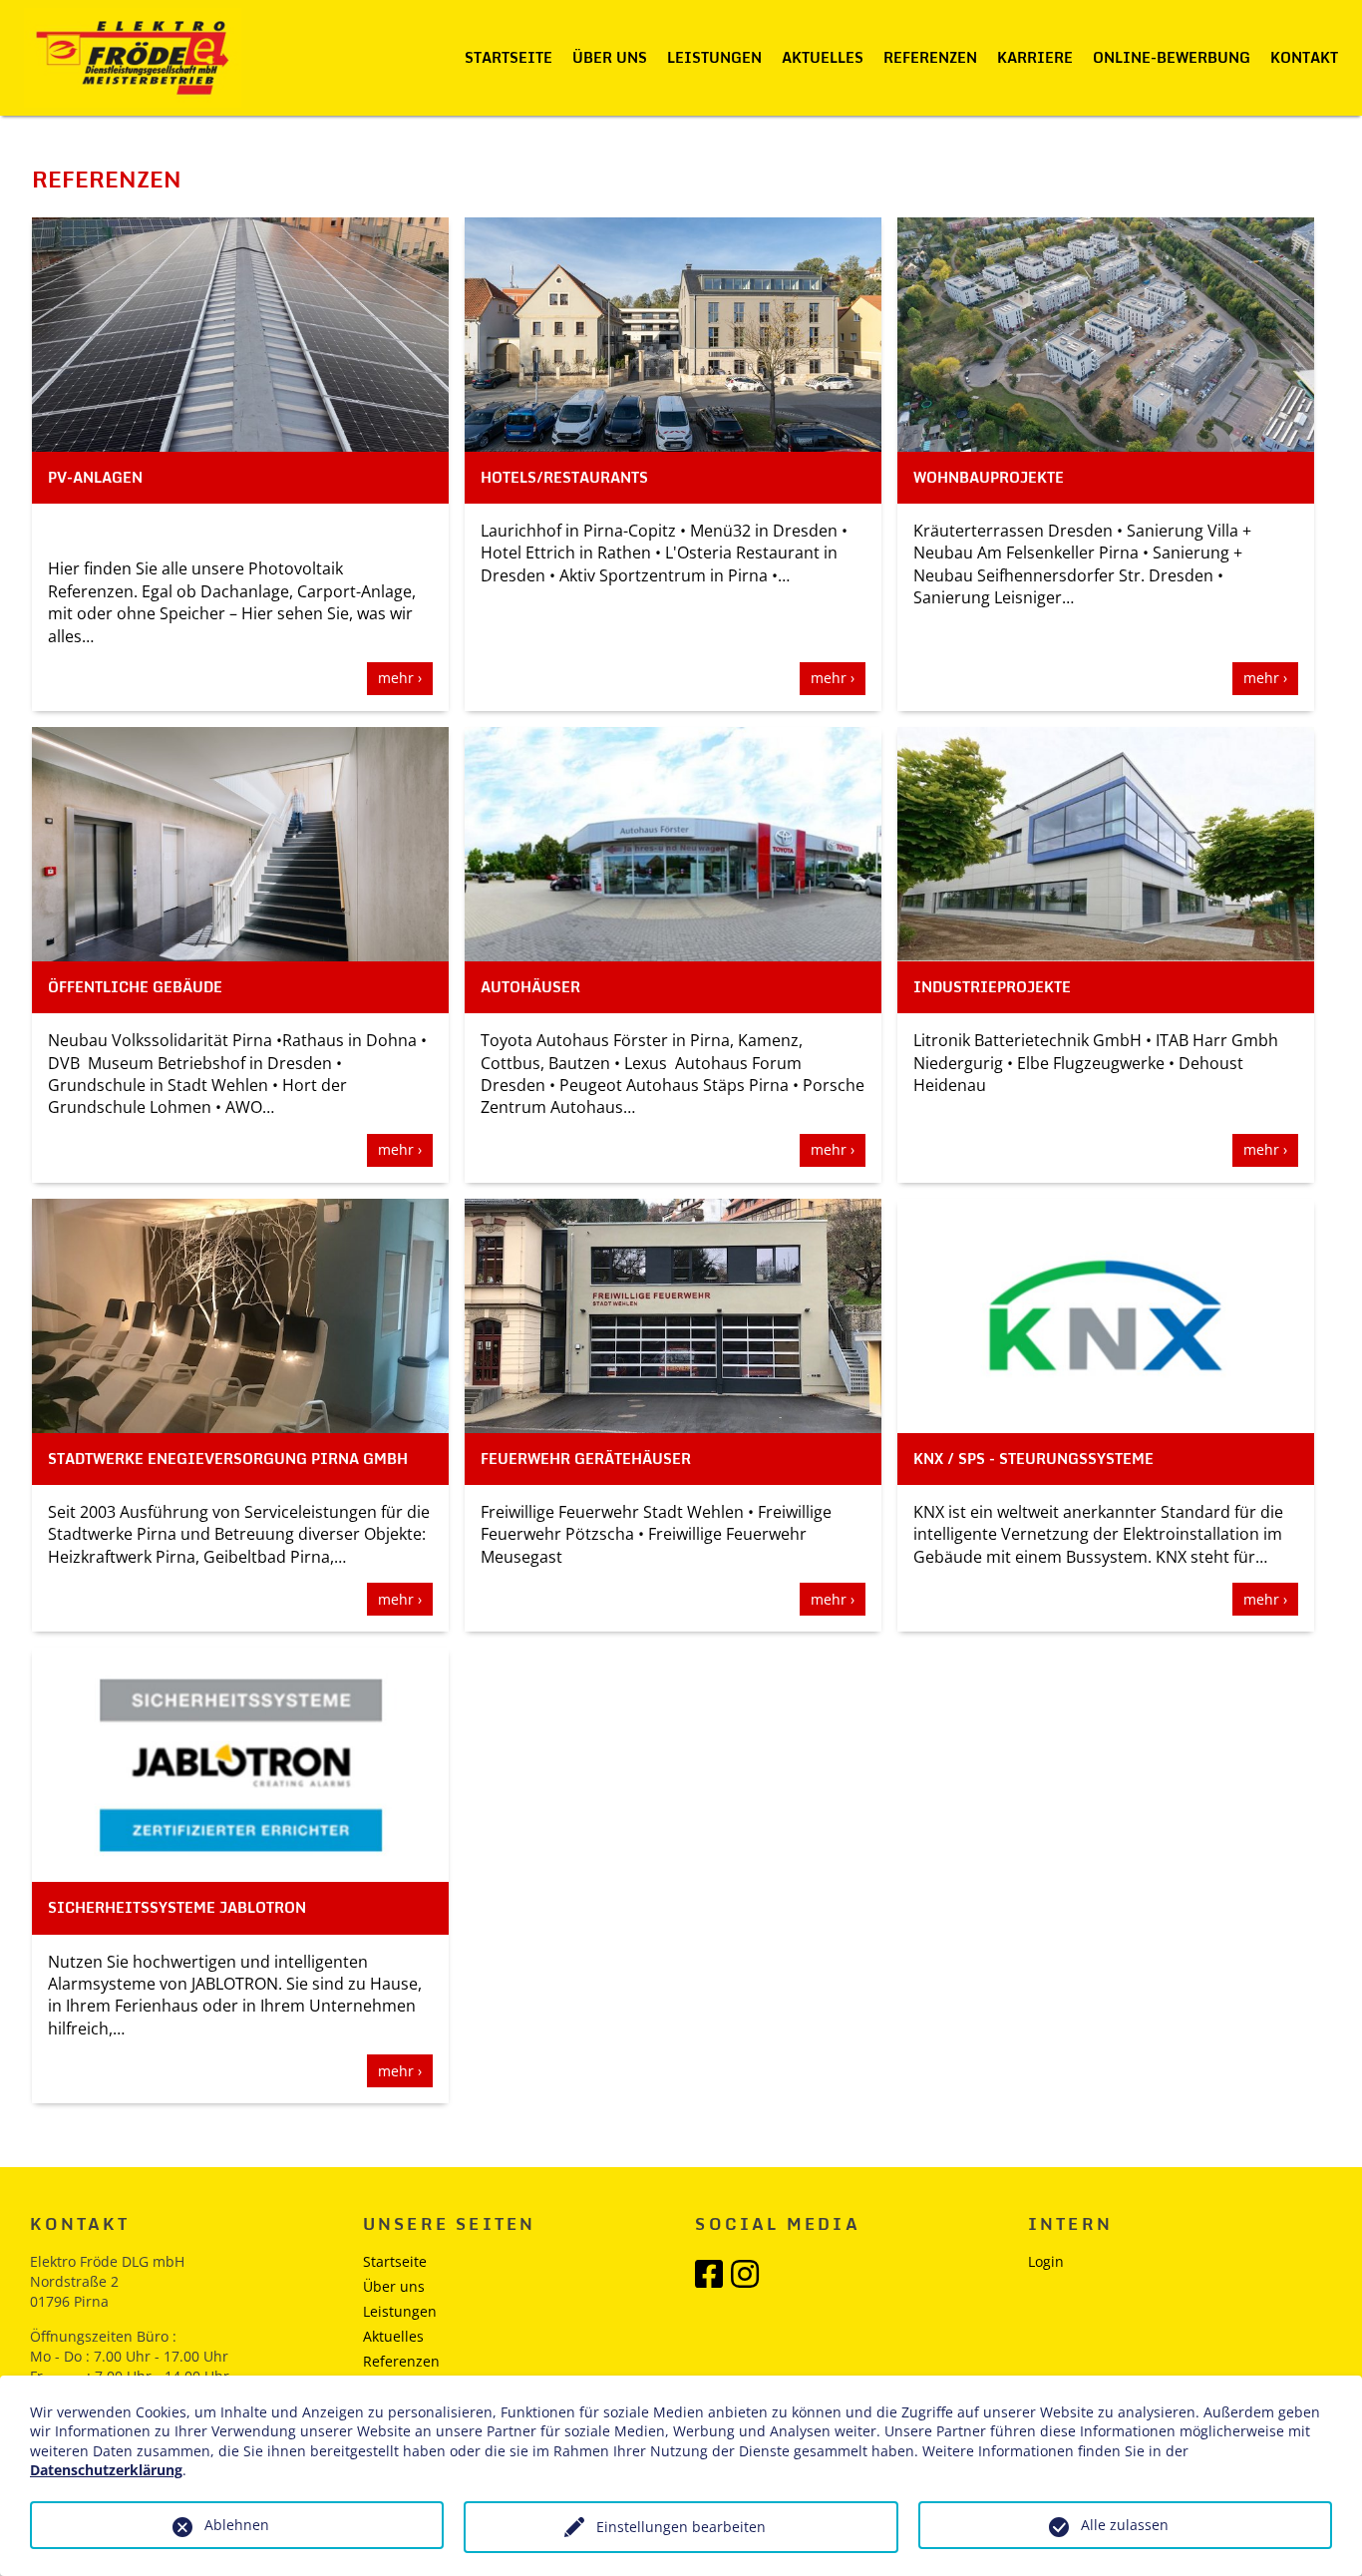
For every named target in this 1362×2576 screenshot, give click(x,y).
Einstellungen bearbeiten (681, 2527)
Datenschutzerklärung (106, 2470)
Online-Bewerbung (1172, 57)
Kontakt (1304, 57)
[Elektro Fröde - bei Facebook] (709, 2280)
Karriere (1035, 57)
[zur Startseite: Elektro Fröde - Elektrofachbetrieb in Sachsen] (133, 58)
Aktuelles (823, 57)
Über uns (610, 57)
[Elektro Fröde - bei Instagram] (745, 2280)
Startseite (509, 57)
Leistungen (714, 57)
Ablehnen (237, 2525)
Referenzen (930, 57)
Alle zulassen (1125, 2525)
